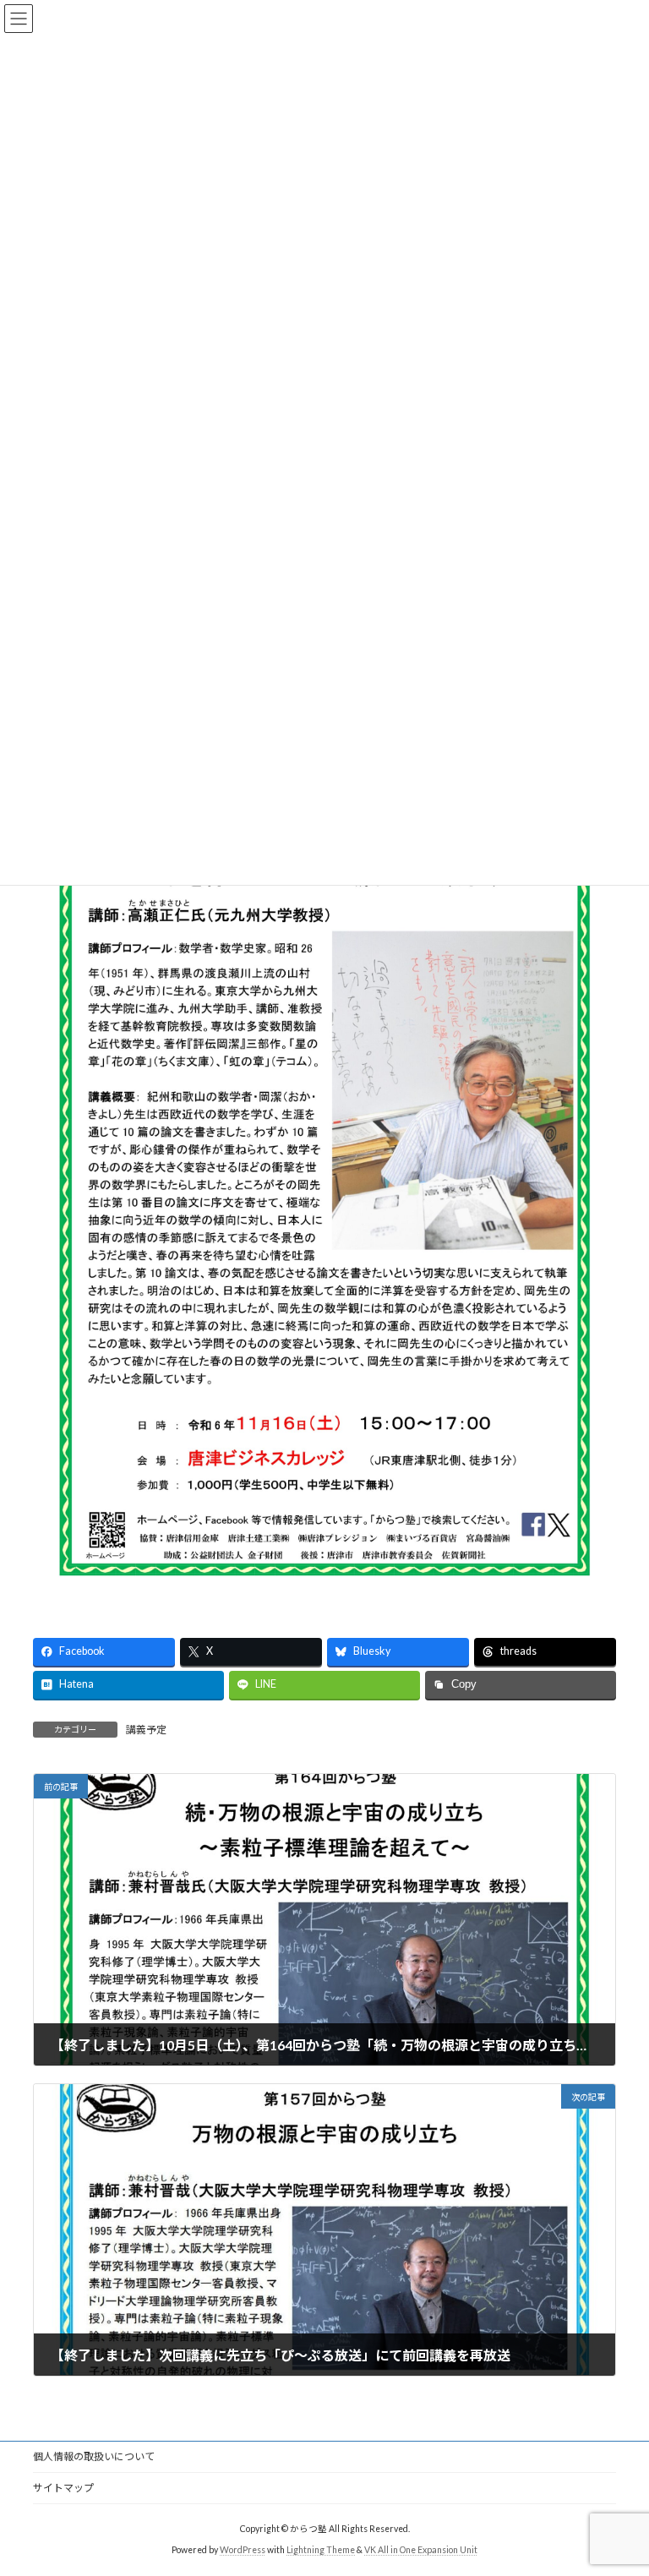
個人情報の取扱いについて (94, 2456)
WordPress (243, 2550)
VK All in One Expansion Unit (421, 2550)
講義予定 (146, 1730)
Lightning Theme (321, 2550)
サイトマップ (63, 2488)
